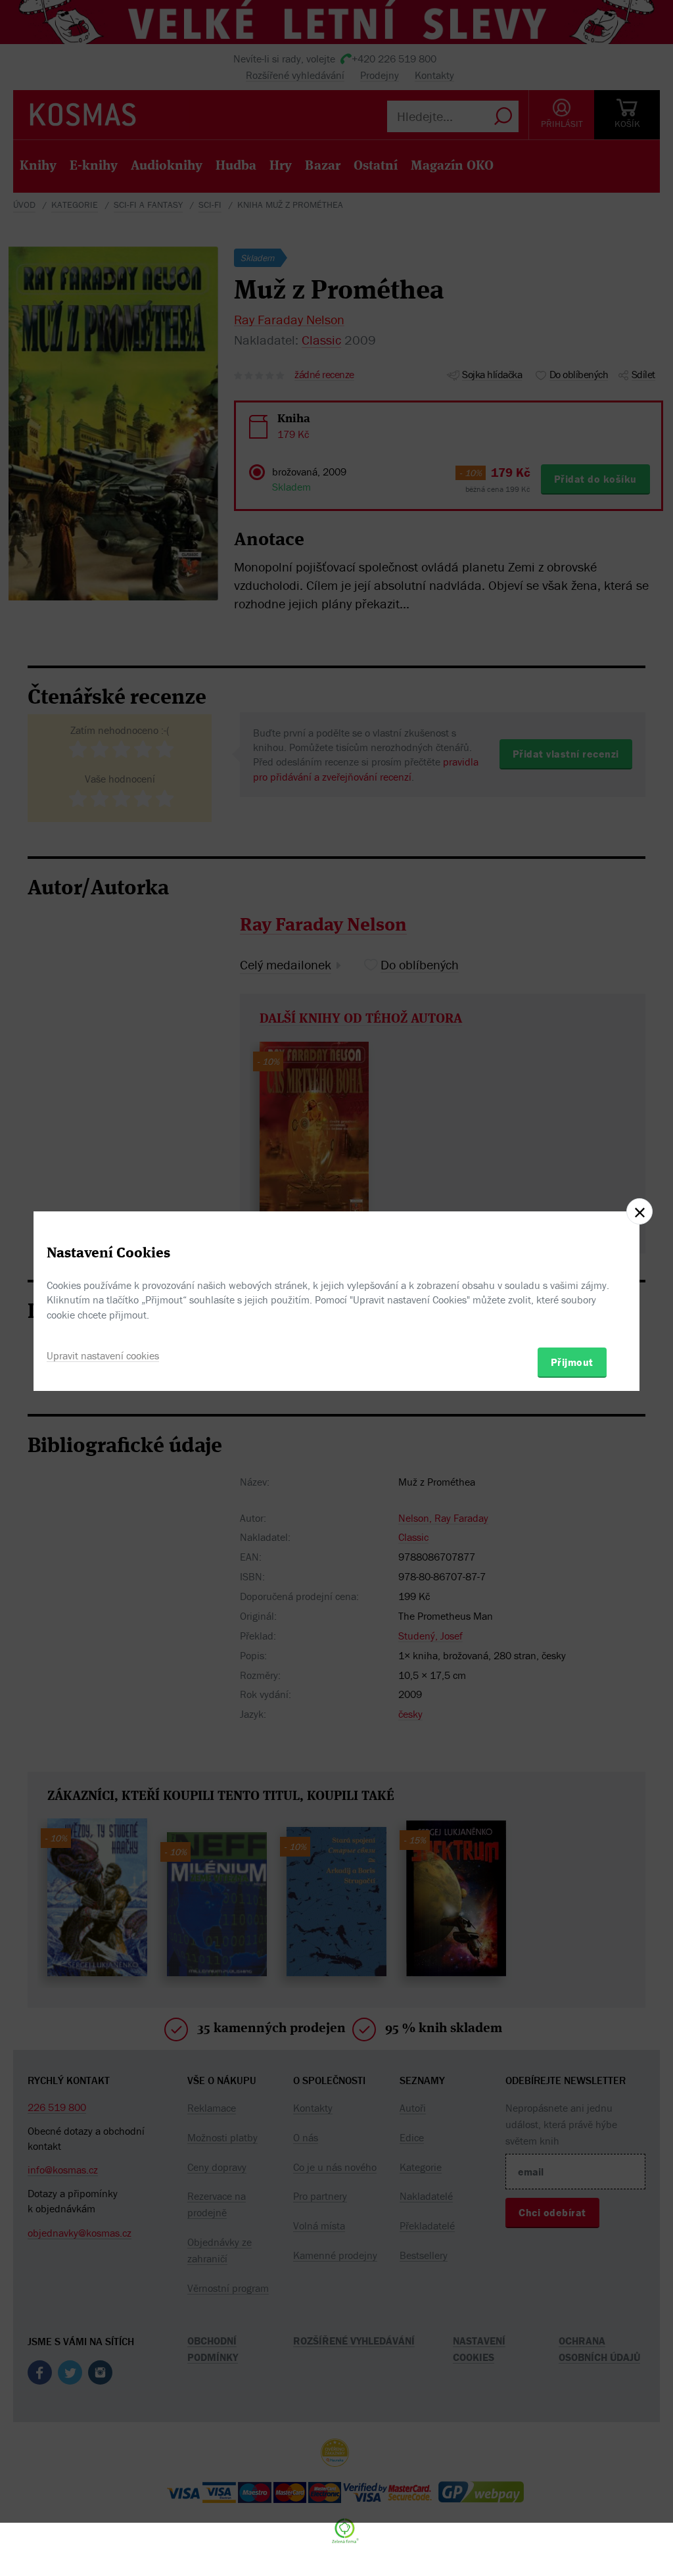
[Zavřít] (639, 1211)
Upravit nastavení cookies (103, 1355)
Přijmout (572, 1362)
